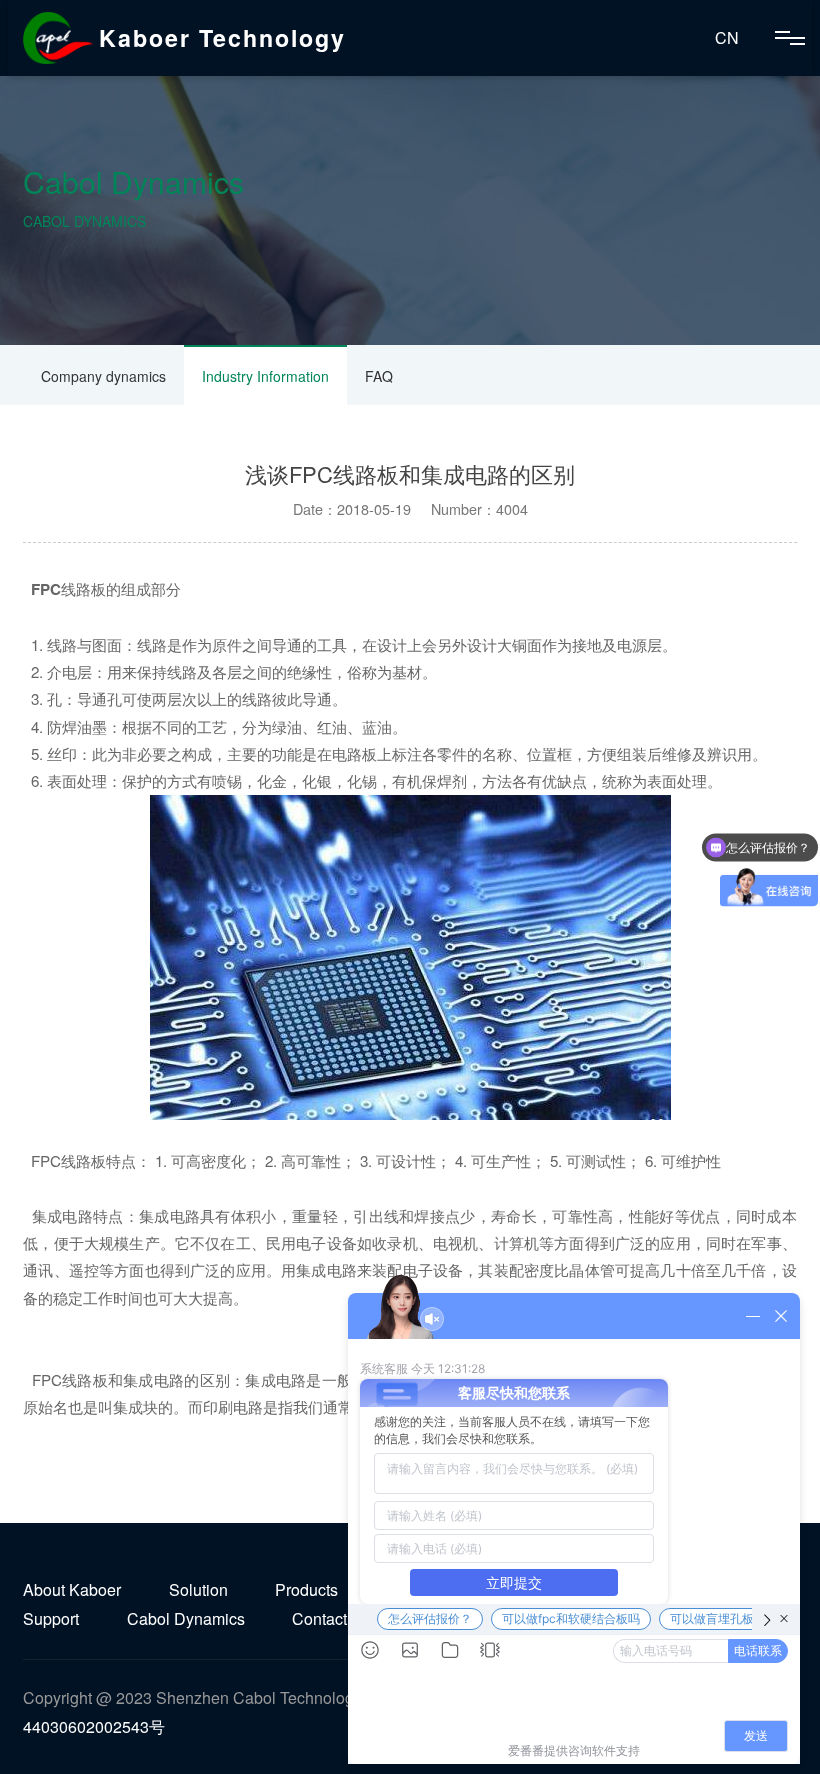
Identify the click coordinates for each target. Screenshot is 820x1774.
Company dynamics (103, 376)
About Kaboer (72, 1589)
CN (727, 37)
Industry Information (265, 376)
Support (51, 1618)
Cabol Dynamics (186, 1618)
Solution (198, 1589)
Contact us (330, 1618)
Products (306, 1589)
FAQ (379, 376)
